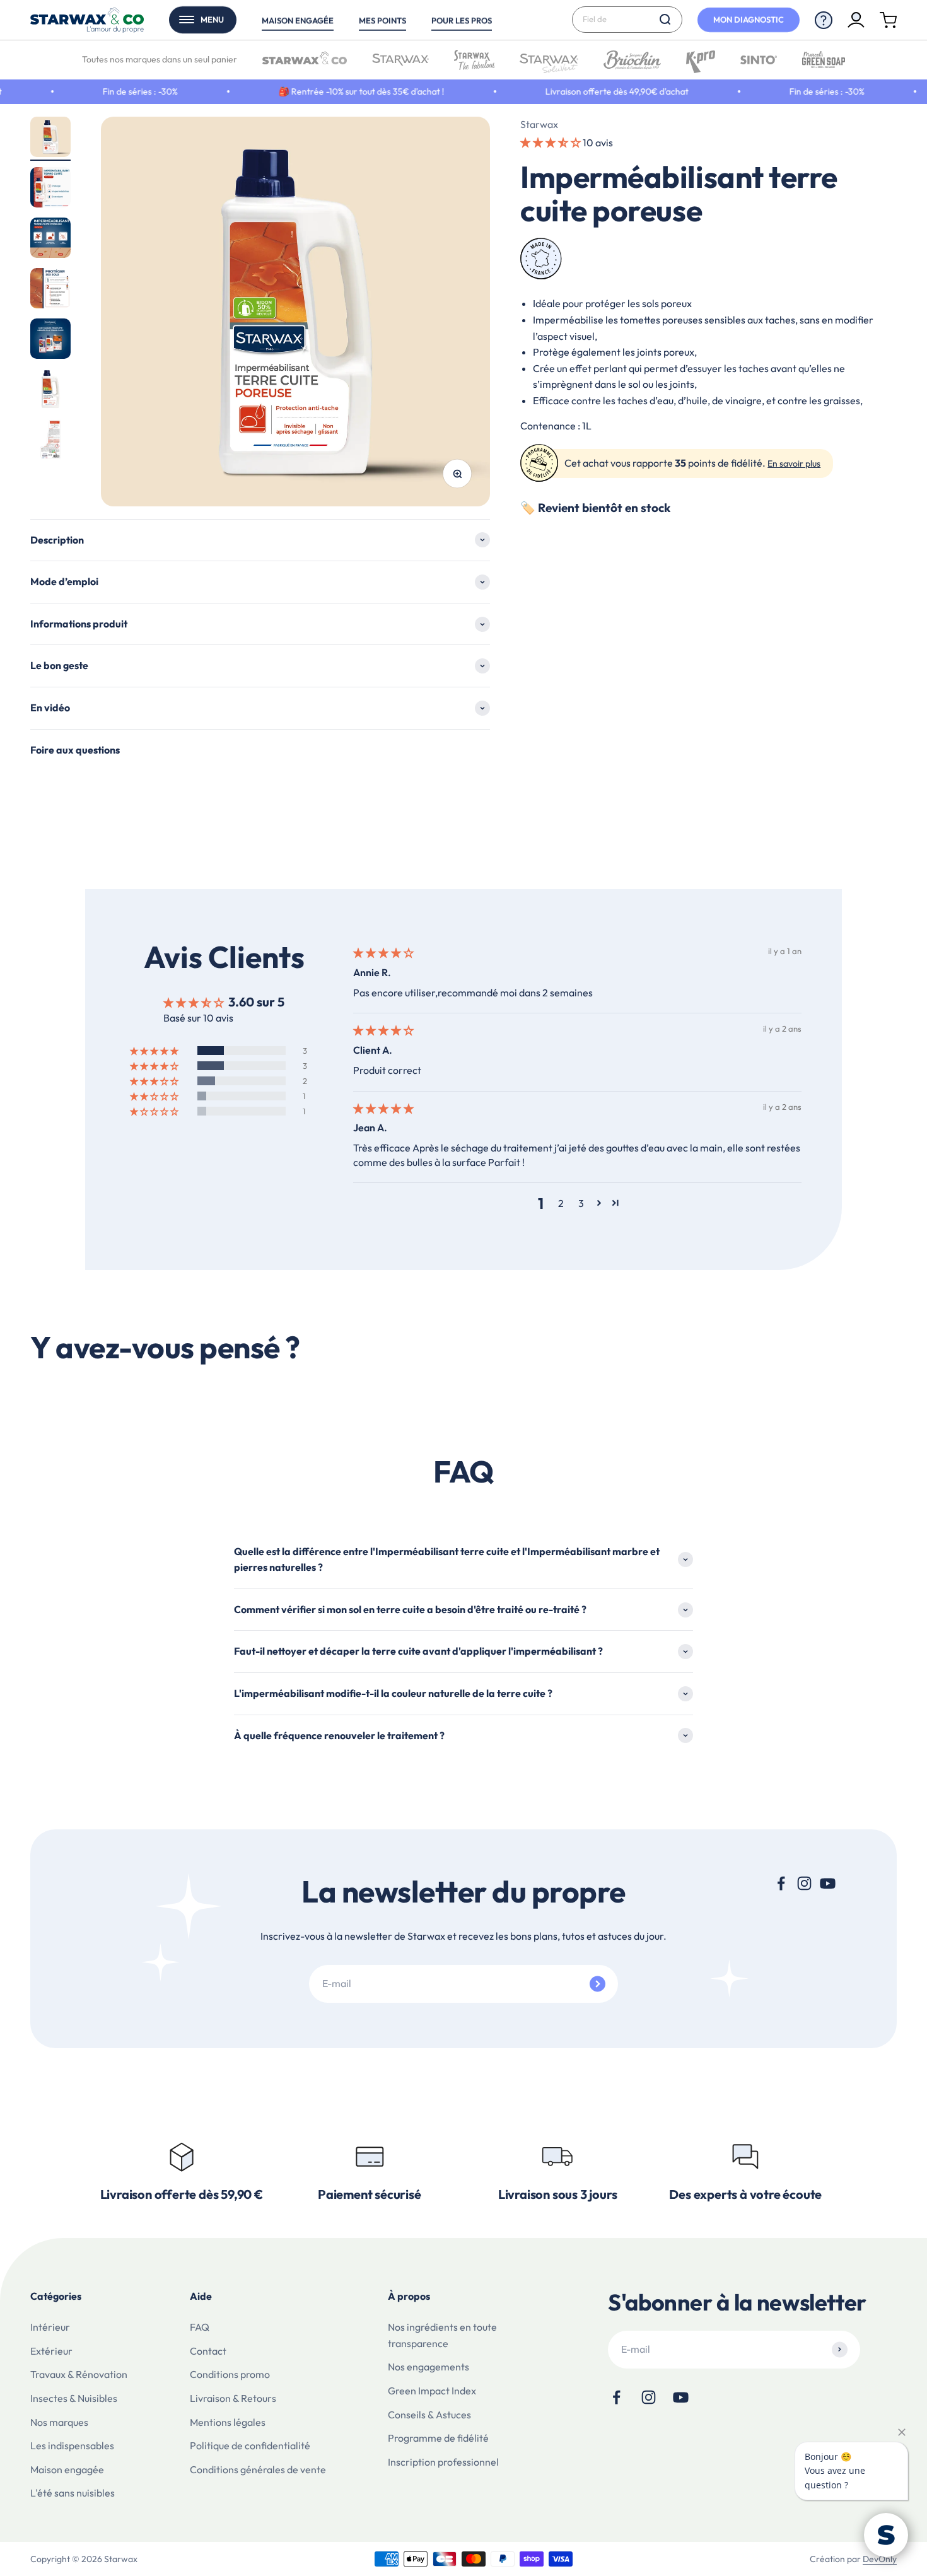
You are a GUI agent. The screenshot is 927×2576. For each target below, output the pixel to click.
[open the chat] (886, 2535)
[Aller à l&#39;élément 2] (50, 189)
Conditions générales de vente (258, 2469)
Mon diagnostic (749, 20)
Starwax (539, 124)
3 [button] (581, 1203)
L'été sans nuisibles (73, 2493)
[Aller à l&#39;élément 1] (50, 139)
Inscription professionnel (443, 2462)
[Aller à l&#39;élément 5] (50, 341)
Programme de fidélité (438, 2438)
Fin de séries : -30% (101, 91)
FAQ (200, 2327)
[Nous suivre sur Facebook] (781, 1883)
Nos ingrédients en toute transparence (442, 2335)
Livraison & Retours (233, 2398)
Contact (208, 2351)
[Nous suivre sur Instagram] (804, 1883)
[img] (383, 953)
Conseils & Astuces (429, 2415)
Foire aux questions (75, 750)
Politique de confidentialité (250, 2445)
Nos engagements (429, 2367)
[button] (551, 143)
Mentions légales (228, 2422)
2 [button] (561, 1203)
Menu (212, 20)
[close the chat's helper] (902, 2432)
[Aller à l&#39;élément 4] (50, 290)
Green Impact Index (432, 2391)
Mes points (382, 20)
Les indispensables (72, 2445)
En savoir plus (794, 464)
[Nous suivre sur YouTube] (828, 1883)
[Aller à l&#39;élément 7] (50, 441)
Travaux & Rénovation (79, 2374)
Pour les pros (462, 20)
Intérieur (50, 2327)
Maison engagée (298, 20)
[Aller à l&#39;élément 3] (50, 240)
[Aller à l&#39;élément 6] (50, 391)
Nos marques (59, 2422)
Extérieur (51, 2351)
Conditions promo (230, 2374)
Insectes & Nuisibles (74, 2398)
